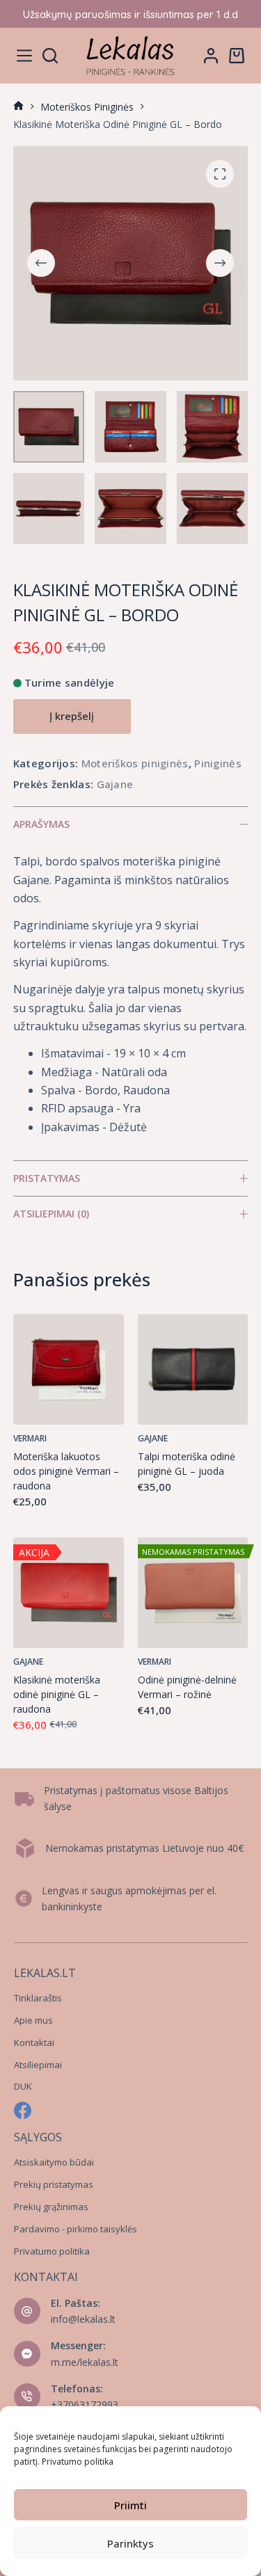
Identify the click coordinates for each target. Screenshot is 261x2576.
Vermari (30, 1438)
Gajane (115, 784)
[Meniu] (24, 56)
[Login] (211, 56)
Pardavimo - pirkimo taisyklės (76, 2229)
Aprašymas (41, 824)
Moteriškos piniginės (135, 763)
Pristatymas (47, 1178)
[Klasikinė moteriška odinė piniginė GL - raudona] (69, 1593)
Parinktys (130, 2543)
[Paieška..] (50, 56)
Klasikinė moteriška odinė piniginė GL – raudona (57, 1694)
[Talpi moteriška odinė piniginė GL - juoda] (193, 1369)
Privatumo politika (78, 2462)
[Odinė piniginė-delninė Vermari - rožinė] (193, 1593)
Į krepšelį (72, 716)
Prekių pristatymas (54, 2184)
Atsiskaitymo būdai (54, 2162)
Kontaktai (34, 2042)
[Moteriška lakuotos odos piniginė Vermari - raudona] (69, 1369)
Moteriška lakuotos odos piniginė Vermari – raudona (66, 1471)
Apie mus (33, 2020)
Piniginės (218, 763)
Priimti (130, 2505)
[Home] (18, 107)
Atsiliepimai (38, 2065)
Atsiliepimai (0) (51, 1214)
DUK (23, 2086)
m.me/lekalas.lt (85, 2362)
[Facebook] (23, 2110)
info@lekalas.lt (83, 2319)
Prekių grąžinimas (51, 2207)
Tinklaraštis (38, 1998)
